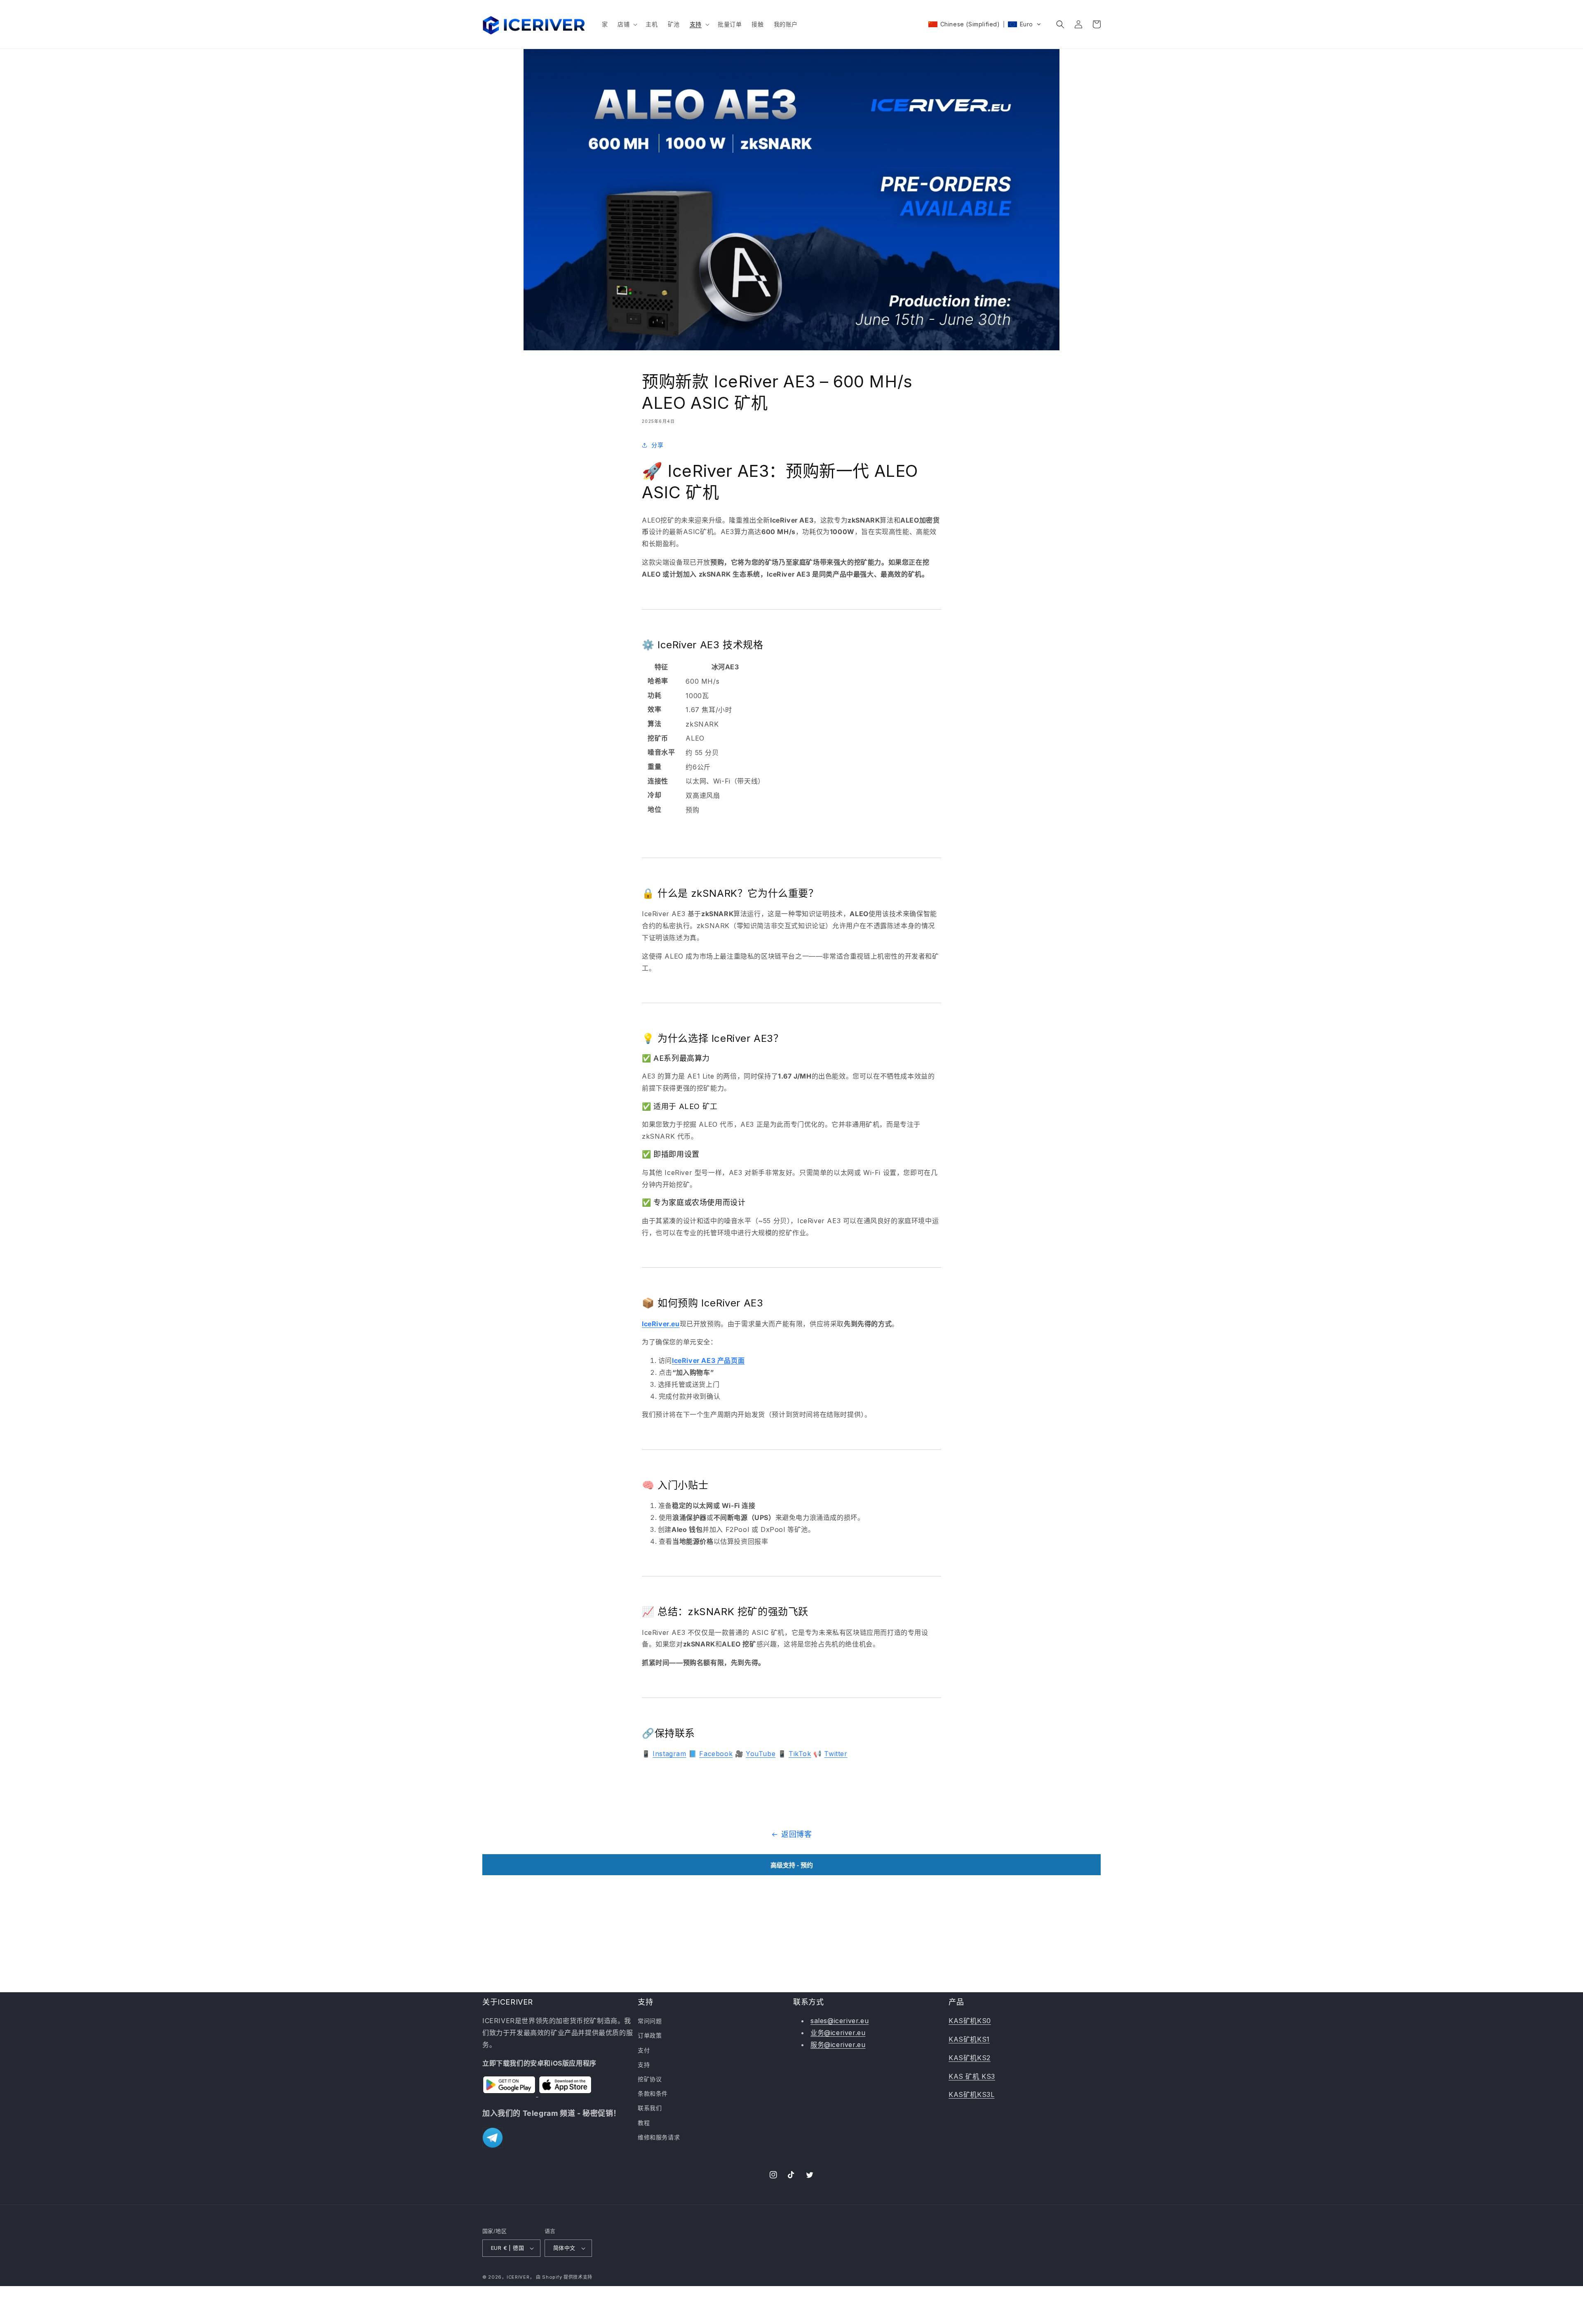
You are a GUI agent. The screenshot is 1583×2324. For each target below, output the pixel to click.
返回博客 (796, 1834)
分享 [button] (657, 445)
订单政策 (650, 2035)
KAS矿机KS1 (969, 2039)
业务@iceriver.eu (838, 2033)
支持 (644, 2065)
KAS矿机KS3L (971, 2094)
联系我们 (650, 2108)
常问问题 (650, 2021)
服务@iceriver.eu (838, 2045)
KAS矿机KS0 (970, 2021)
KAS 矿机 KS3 (972, 2076)
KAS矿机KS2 (970, 2058)
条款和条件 (653, 2093)
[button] (627, 24)
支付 (644, 2050)
